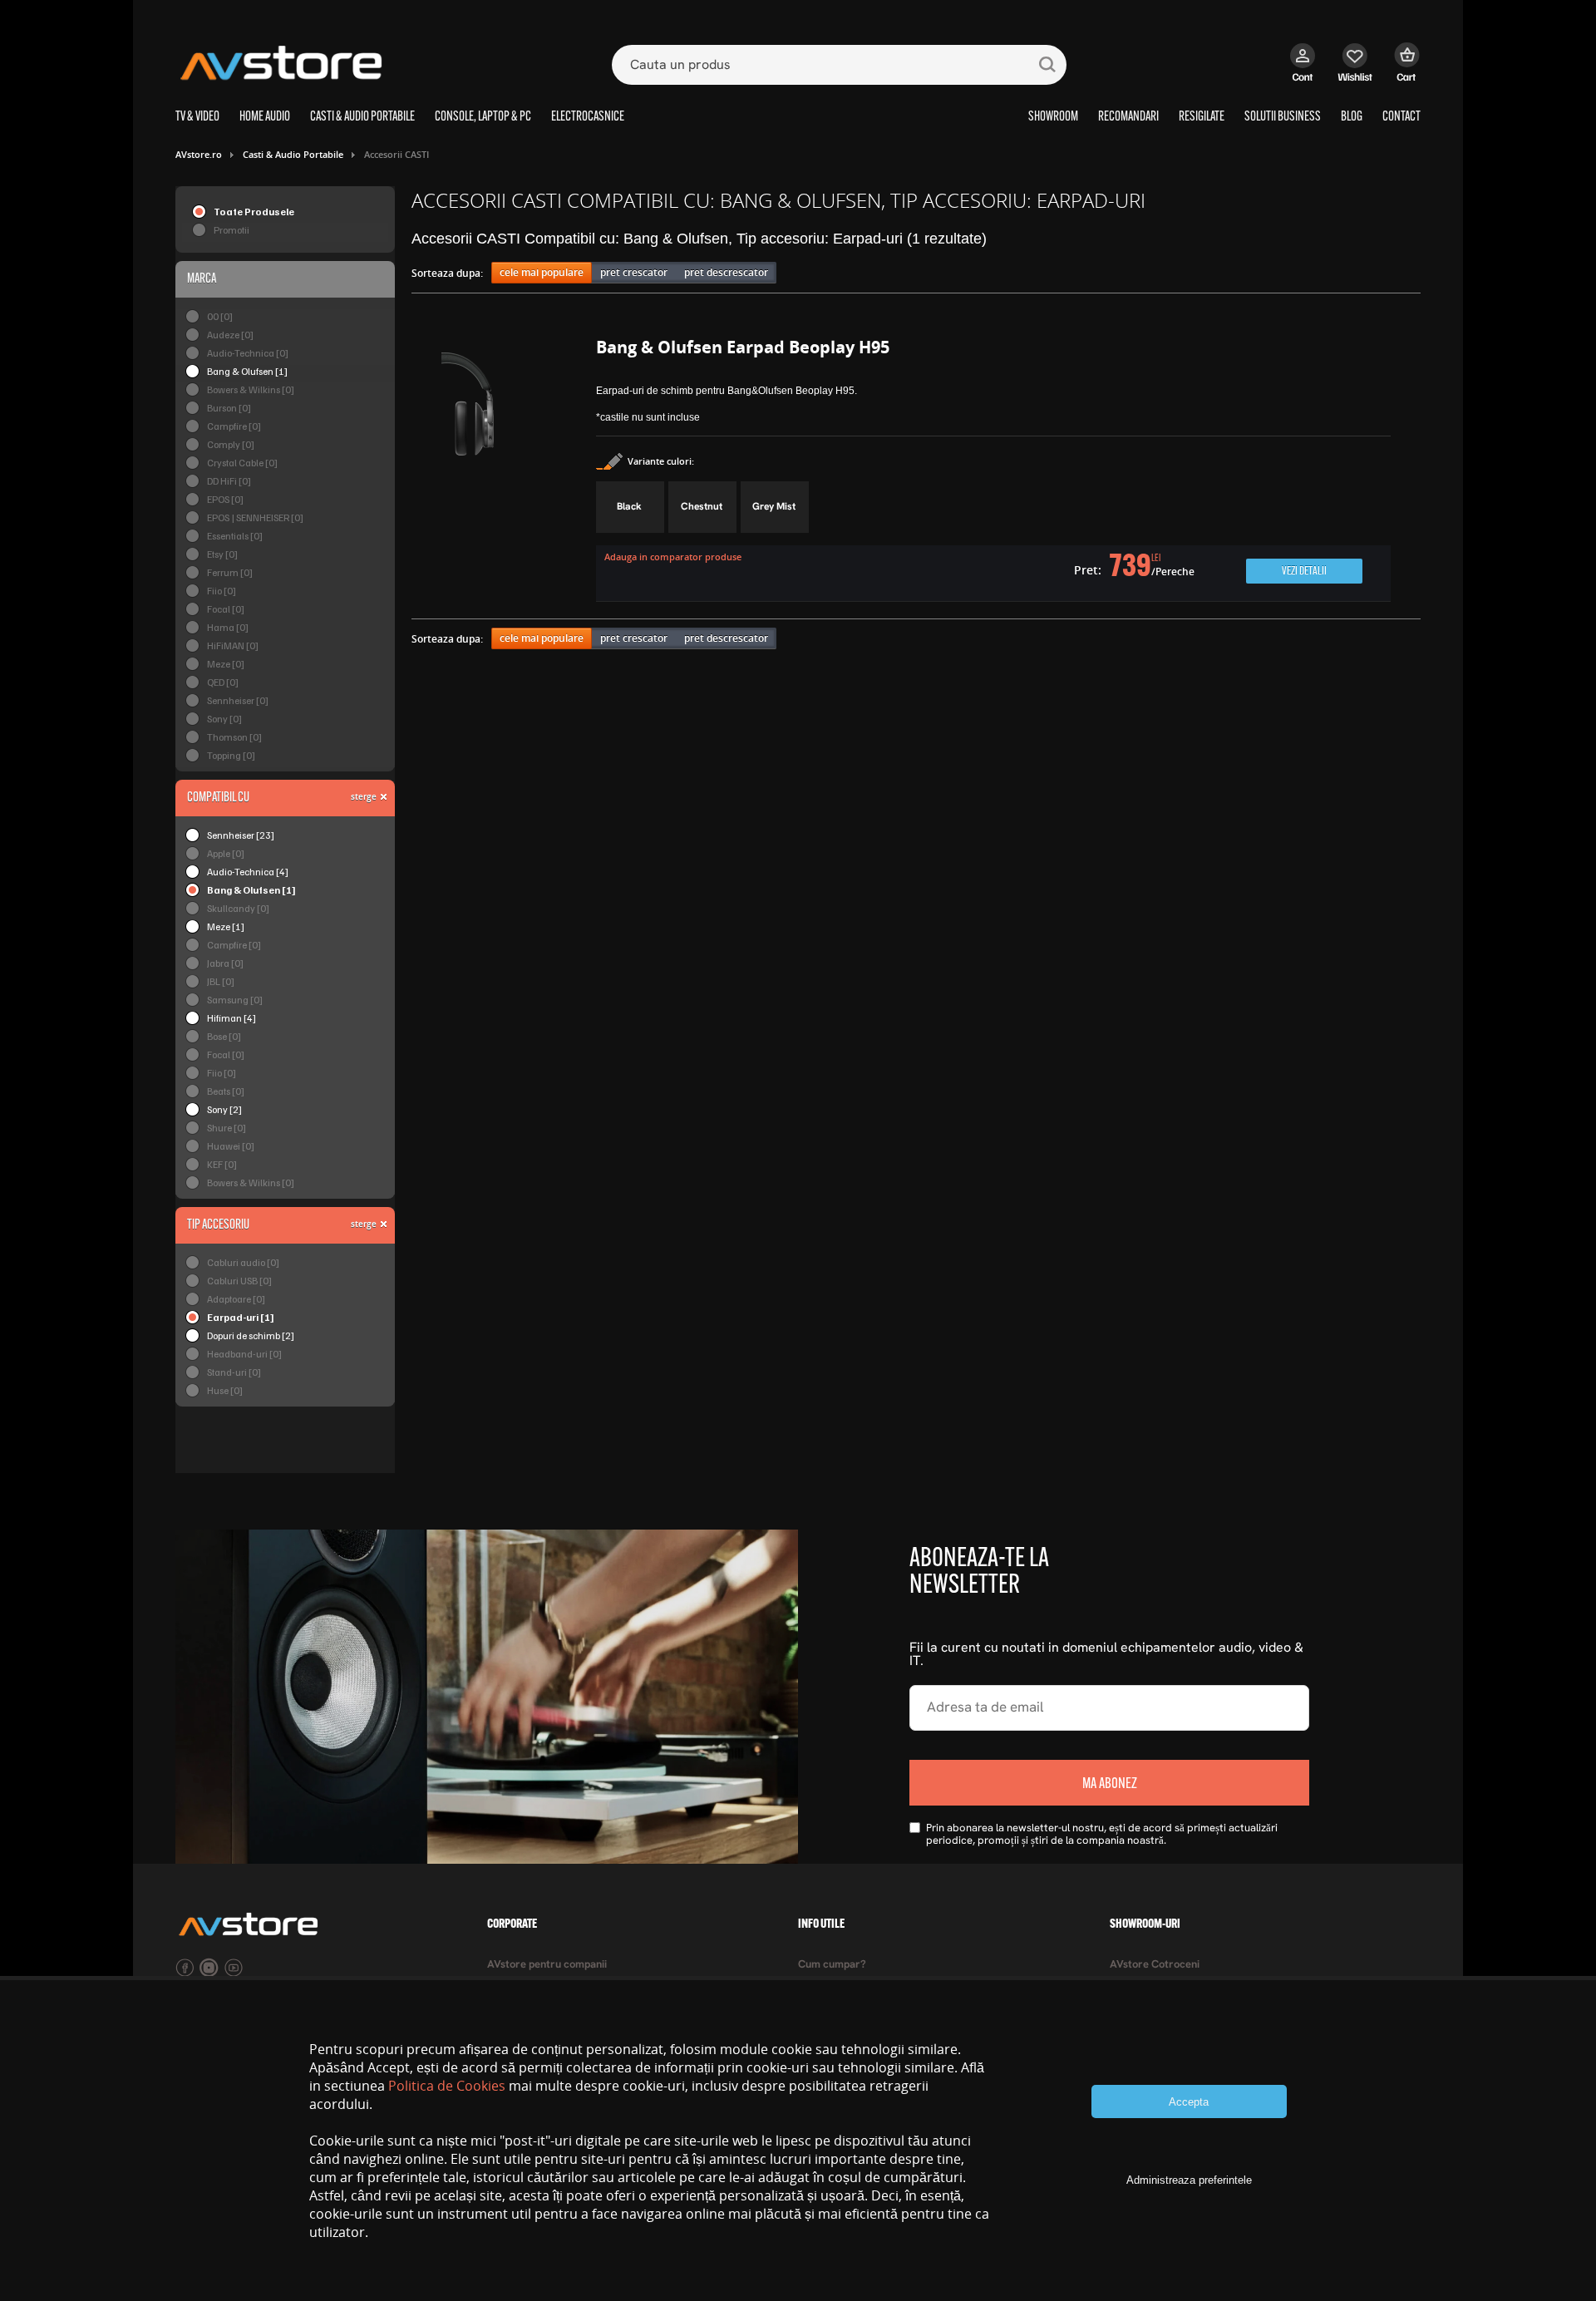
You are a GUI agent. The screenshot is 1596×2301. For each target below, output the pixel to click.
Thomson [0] (234, 737)
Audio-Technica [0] (248, 353)
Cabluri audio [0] (243, 1262)
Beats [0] (226, 1091)
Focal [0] (226, 609)
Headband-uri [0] (244, 1354)
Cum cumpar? (832, 1965)
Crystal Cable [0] (242, 463)
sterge (364, 796)
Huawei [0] (231, 1146)
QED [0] (223, 682)
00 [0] (220, 316)
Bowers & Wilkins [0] (251, 389)
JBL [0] (221, 981)
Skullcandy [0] (238, 908)
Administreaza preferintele (1189, 2180)
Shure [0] (227, 1128)
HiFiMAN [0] (233, 645)
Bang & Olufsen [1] (247, 371)
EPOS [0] (225, 499)
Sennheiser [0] (238, 700)
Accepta (1189, 2102)
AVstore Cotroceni (1155, 1965)
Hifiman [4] (232, 1018)
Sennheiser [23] (241, 835)
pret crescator (634, 272)
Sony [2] (224, 1109)
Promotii (232, 230)
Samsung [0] (235, 1000)
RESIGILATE (1202, 117)
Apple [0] (226, 853)
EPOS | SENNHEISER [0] (255, 517)
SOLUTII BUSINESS (1283, 117)
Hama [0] (228, 627)
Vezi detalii (1304, 572)
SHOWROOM (1053, 117)
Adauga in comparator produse (673, 557)
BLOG (1352, 117)
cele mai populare (542, 272)
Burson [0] (229, 408)
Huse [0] (225, 1390)
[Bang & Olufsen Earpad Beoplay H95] (504, 472)
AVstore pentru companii (547, 1965)
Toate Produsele (254, 212)
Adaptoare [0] (236, 1299)
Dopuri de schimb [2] (251, 1335)
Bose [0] (224, 1036)
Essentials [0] (235, 536)
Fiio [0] (222, 591)
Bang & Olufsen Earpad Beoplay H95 (743, 347)
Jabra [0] (225, 963)
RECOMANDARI (1128, 117)
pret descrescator (726, 272)
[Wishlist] (1355, 71)
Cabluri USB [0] (239, 1281)
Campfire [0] (234, 426)
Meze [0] (226, 664)
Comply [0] (231, 444)
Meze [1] (226, 926)
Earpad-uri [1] (241, 1317)
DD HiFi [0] (229, 481)
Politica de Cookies (447, 2086)
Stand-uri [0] (234, 1372)
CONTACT (1401, 117)
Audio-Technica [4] (248, 872)
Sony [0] (224, 719)
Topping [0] (231, 755)
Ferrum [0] (230, 572)
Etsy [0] (222, 554)
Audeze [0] (230, 335)
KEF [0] (222, 1164)
